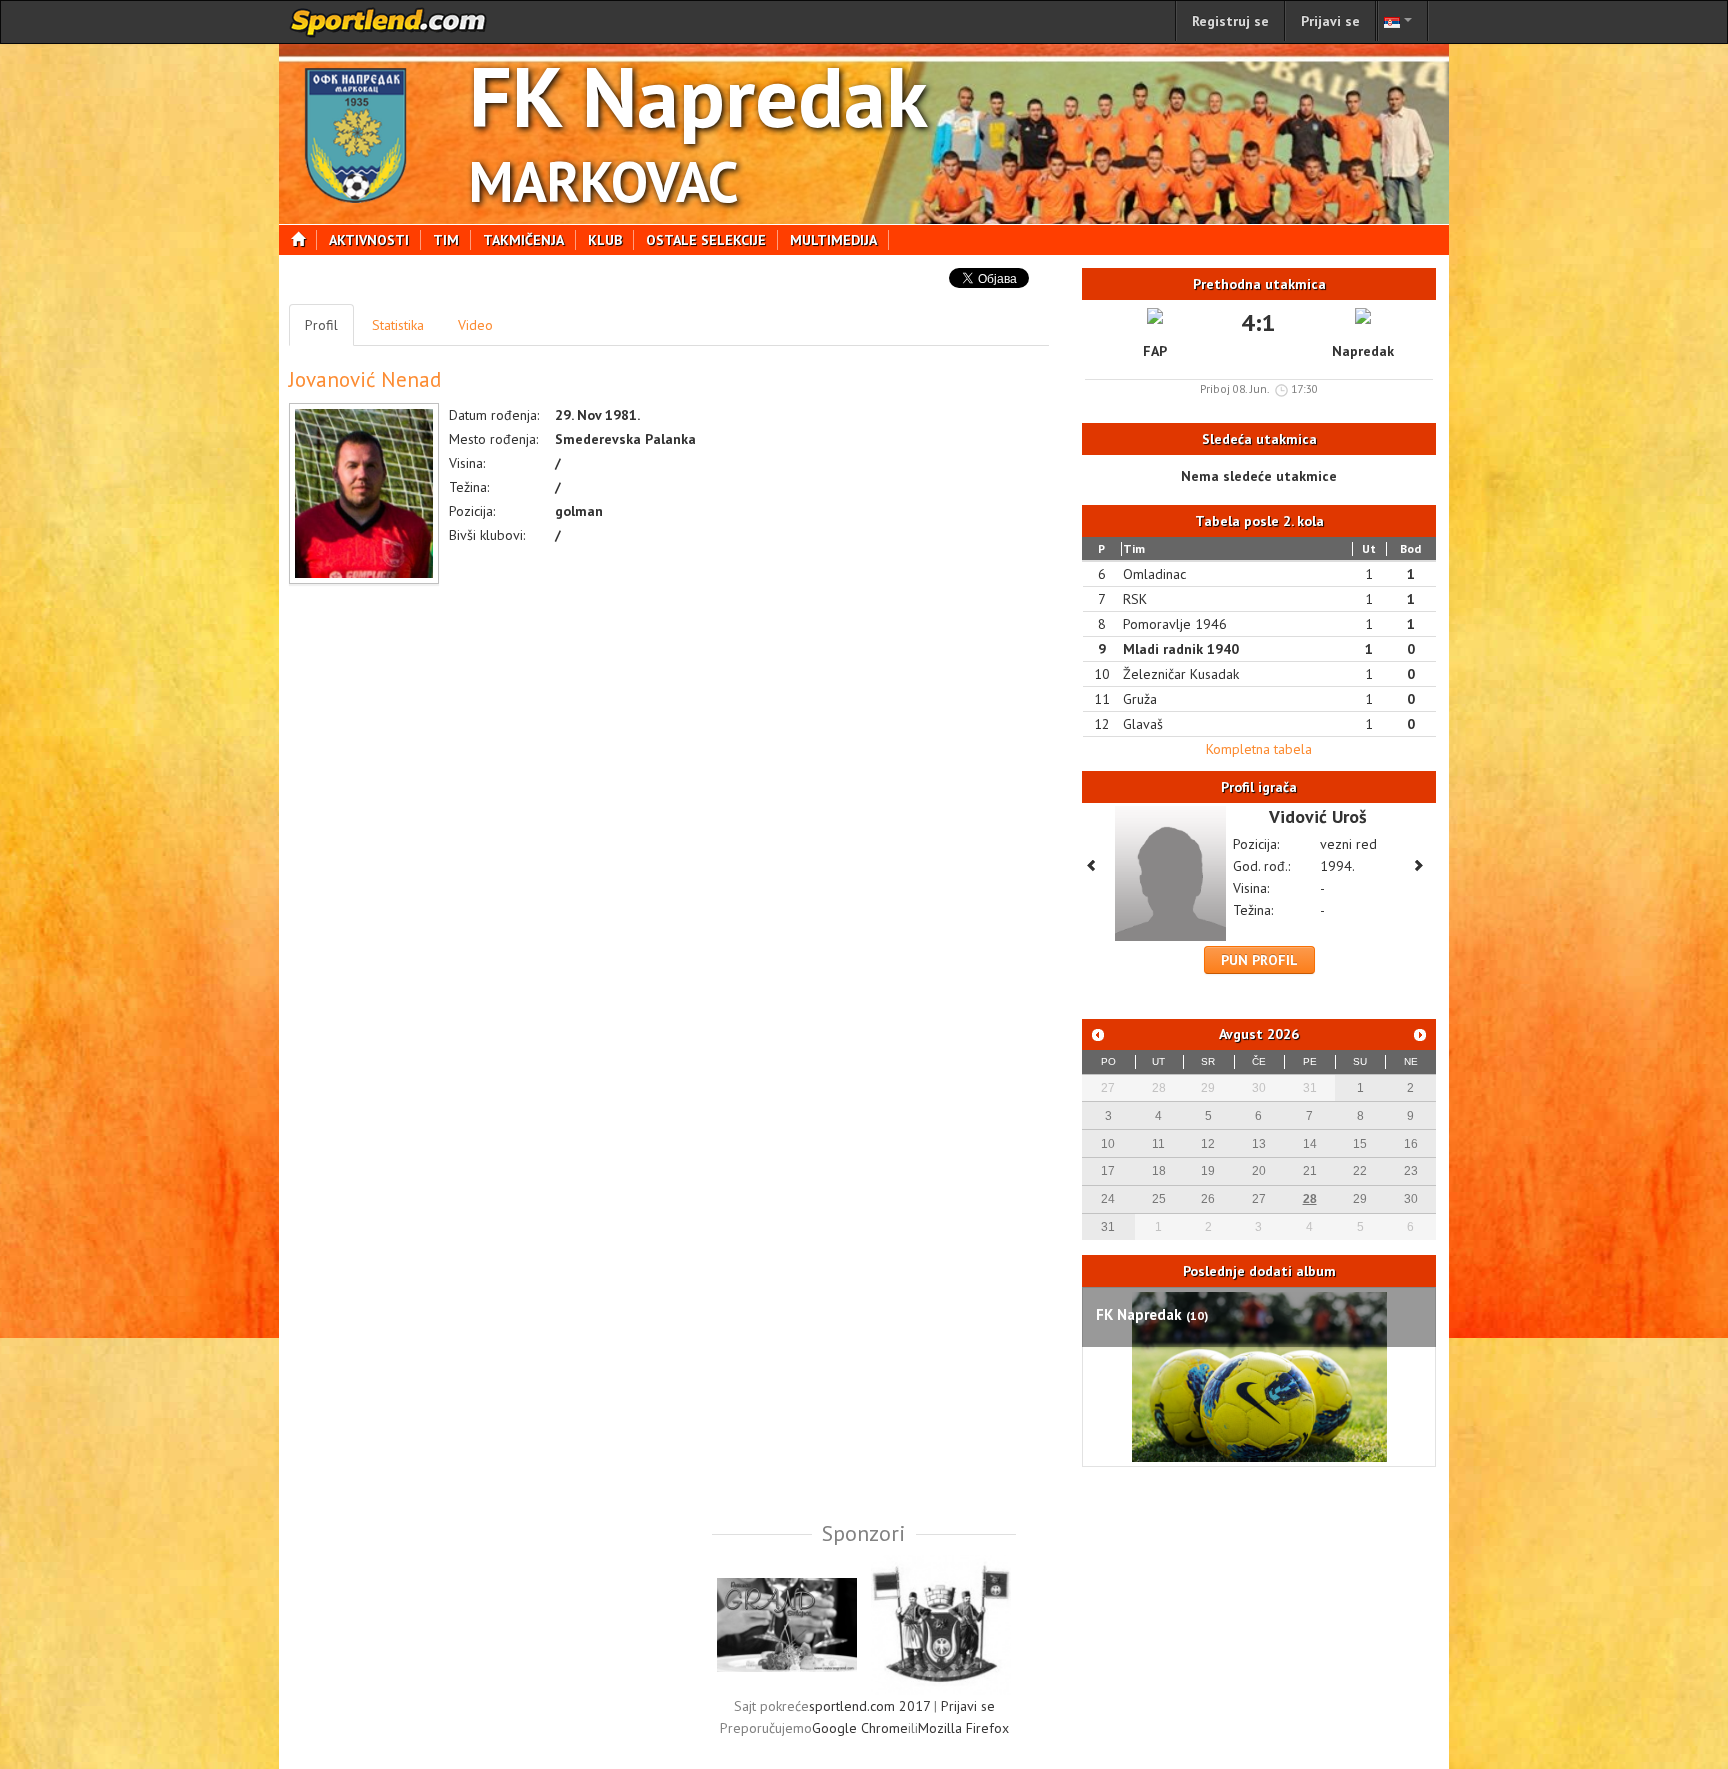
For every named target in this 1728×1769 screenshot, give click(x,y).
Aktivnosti (369, 240)
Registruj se (1230, 21)
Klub (605, 240)
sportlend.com (389, 22)
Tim (446, 240)
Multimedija (833, 240)
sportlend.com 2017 (869, 1706)
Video (475, 325)
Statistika (398, 325)
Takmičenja (523, 240)
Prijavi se (1330, 21)
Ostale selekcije (706, 240)
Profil (321, 325)
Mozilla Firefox (963, 1728)
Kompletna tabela (1259, 749)
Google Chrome (860, 1728)
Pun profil (1259, 960)
